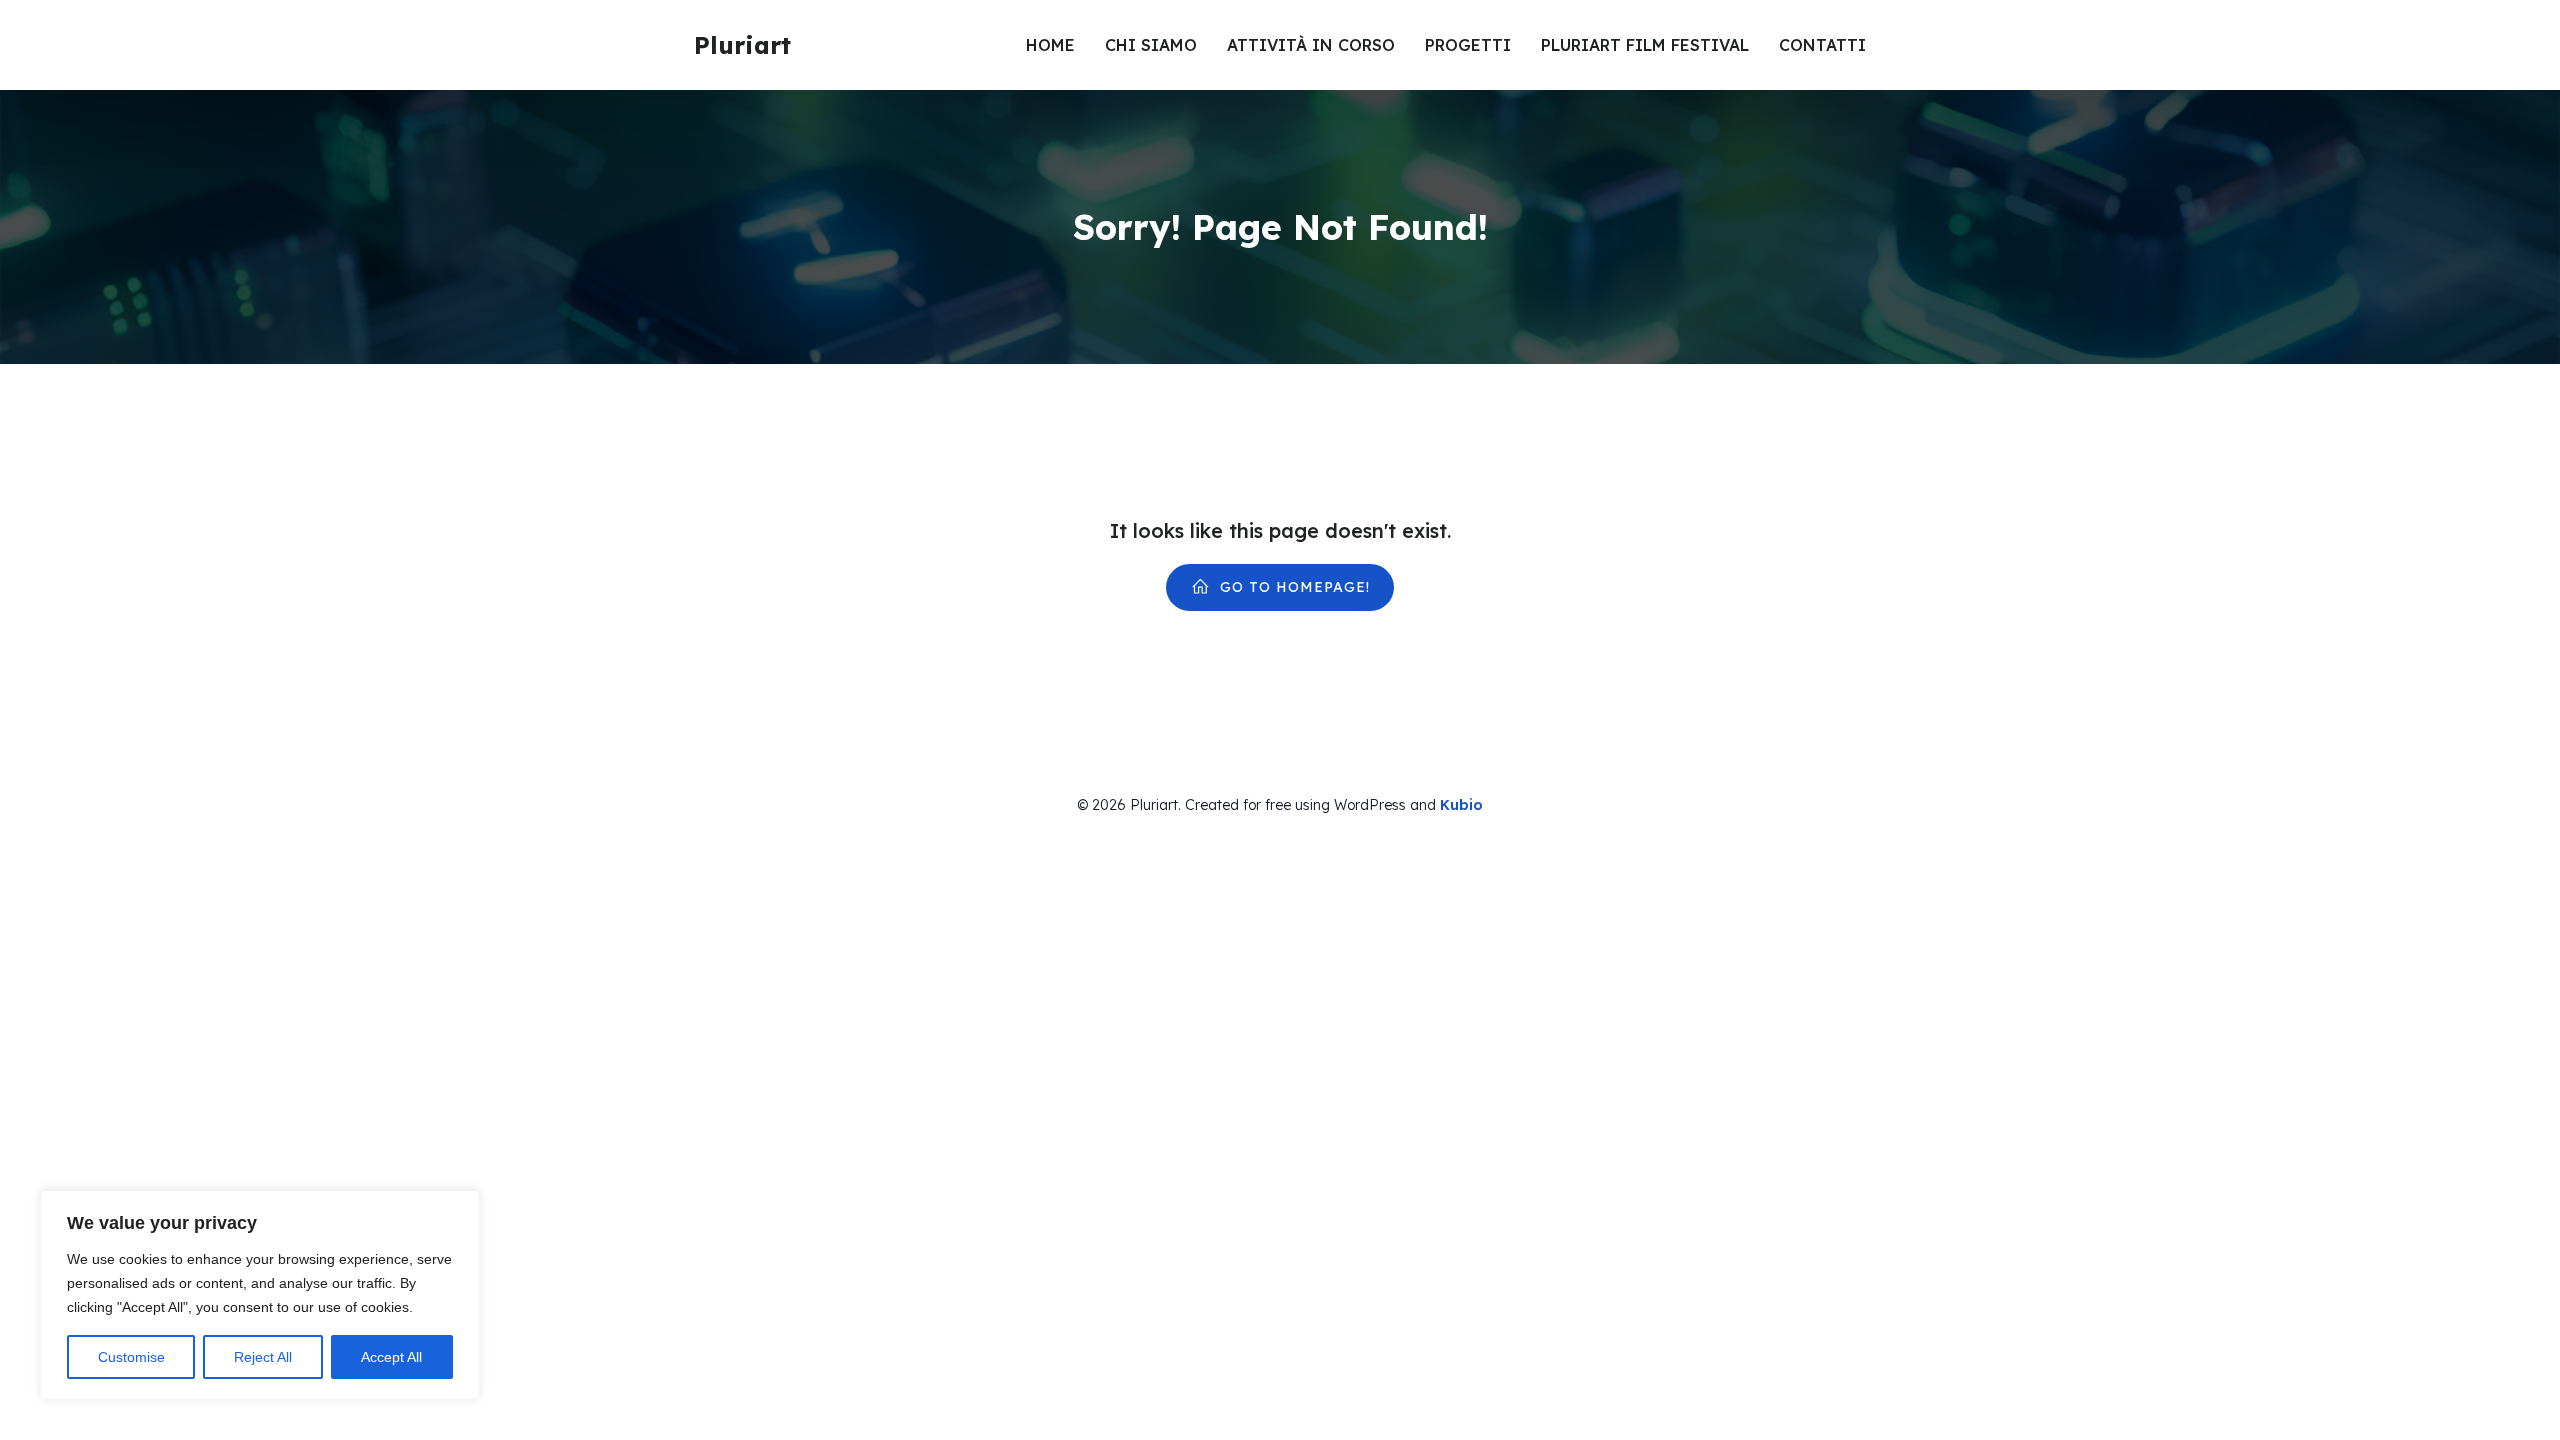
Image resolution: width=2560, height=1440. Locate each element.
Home (1050, 45)
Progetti (1468, 45)
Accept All (391, 1357)
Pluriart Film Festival (1645, 45)
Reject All (263, 1357)
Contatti (1822, 45)
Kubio (1461, 805)
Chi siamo (1151, 45)
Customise (131, 1357)
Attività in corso (1311, 45)
